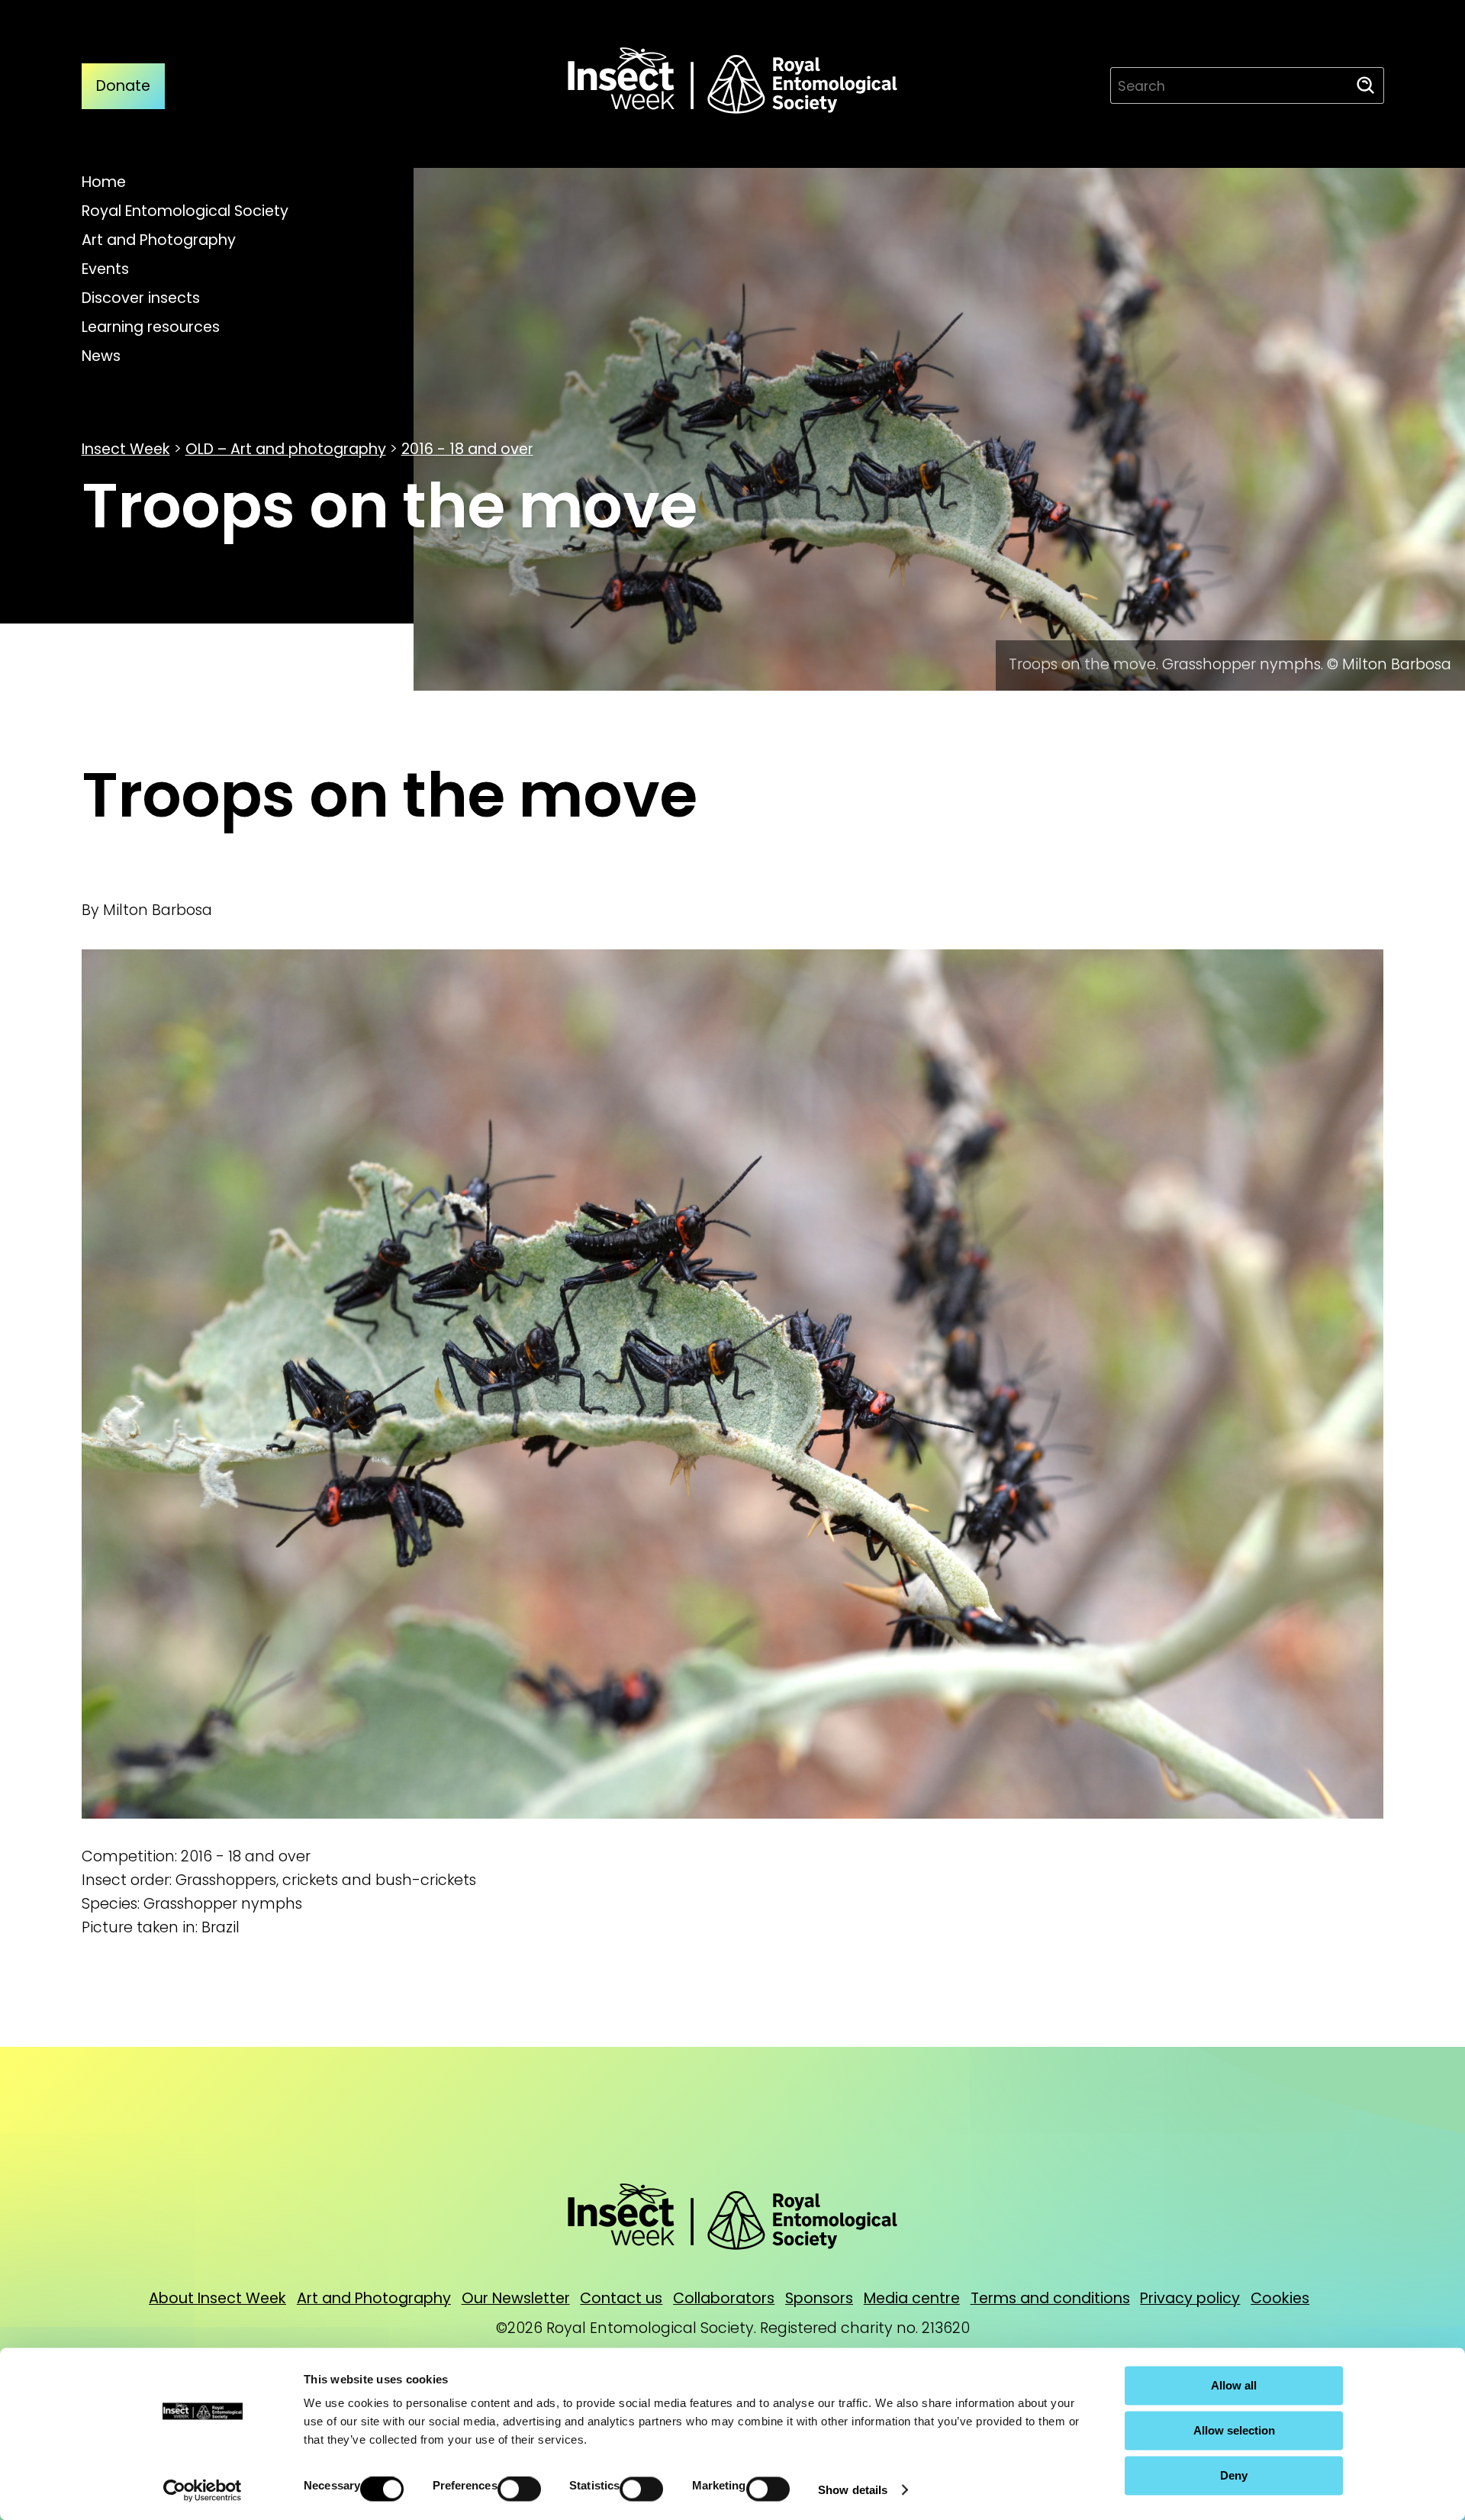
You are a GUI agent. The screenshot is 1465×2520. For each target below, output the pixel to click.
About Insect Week (217, 2298)
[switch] (519, 2489)
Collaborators (724, 2298)
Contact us (621, 2298)
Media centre (912, 2298)
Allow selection (1234, 2430)
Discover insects (141, 298)
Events (105, 269)
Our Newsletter (516, 2298)
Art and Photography (159, 240)
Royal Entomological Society (185, 211)
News (101, 356)
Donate (123, 86)
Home (104, 182)
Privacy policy (1190, 2298)
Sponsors (819, 2298)
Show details (853, 2490)
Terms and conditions (1050, 2298)
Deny (1234, 2475)
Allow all (1234, 2385)
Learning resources (151, 327)
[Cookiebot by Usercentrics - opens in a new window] (203, 2490)
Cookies (1280, 2298)
